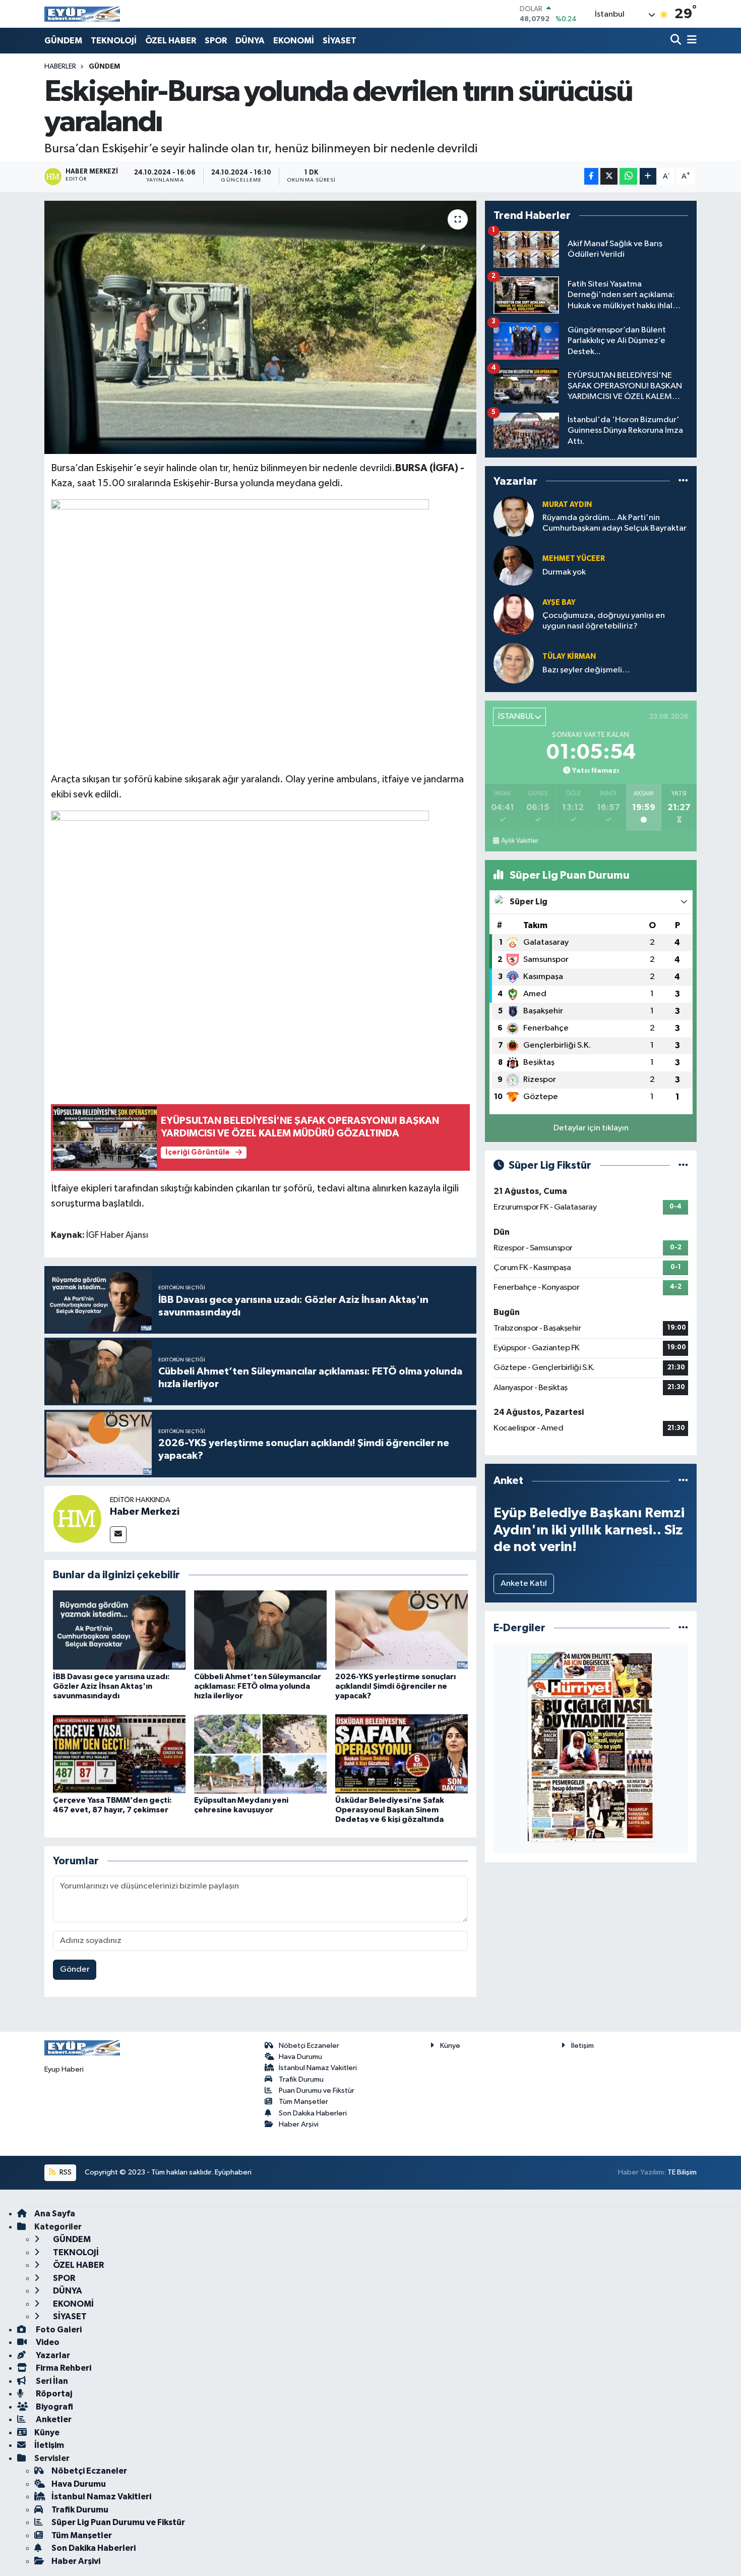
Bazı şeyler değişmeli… (586, 670)
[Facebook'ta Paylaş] (591, 176)
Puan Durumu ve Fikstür (317, 2091)
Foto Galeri (58, 2330)
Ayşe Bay (559, 603)
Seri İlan (51, 2381)
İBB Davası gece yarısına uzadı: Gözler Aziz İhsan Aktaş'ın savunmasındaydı (111, 1686)
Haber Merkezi (145, 1512)
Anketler (53, 2419)
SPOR (216, 41)
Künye (450, 2046)
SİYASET (339, 41)
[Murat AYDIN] (514, 516)
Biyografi (54, 2407)
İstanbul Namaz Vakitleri (318, 2068)
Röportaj (53, 2394)
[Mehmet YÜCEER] (514, 565)
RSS (65, 2172)
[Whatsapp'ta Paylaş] (628, 176)
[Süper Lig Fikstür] (683, 1165)
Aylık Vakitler (520, 841)
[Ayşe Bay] (514, 614)
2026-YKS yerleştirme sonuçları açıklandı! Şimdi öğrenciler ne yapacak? (395, 1686)
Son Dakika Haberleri (313, 2113)
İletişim (582, 2046)
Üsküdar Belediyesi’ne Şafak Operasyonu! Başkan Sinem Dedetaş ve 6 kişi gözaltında (390, 1810)
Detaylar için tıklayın (591, 1128)
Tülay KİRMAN (569, 656)
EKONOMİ (294, 41)
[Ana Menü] (690, 41)
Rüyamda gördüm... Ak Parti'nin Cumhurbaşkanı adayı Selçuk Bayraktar (614, 523)
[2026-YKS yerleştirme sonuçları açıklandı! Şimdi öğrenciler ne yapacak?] (402, 1629)
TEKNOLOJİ (114, 41)
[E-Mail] (118, 1535)
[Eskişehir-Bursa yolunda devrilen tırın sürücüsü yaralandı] (260, 327)
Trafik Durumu (301, 2079)
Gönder (75, 1969)
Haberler (60, 67)
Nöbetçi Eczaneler (309, 2046)
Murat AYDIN (567, 505)
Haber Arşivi (299, 2124)
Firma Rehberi (63, 2368)
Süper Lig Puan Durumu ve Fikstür (118, 2522)
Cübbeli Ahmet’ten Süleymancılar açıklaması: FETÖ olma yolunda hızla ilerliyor (258, 1686)
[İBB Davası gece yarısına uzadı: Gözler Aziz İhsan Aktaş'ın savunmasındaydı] (119, 1629)
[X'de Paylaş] (609, 176)
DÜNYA (250, 41)
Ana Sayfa (55, 2214)
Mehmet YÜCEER (574, 559)
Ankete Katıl (524, 1584)
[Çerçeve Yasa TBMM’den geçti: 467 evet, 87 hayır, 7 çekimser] (119, 1754)
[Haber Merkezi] (77, 1519)
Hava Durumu (300, 2057)
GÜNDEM (63, 41)
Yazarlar (52, 2355)
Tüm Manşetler (303, 2102)
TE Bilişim (682, 2172)
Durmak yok (564, 572)
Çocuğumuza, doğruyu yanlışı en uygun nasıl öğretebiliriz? (604, 621)
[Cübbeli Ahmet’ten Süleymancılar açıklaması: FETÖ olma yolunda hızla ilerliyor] (260, 1629)
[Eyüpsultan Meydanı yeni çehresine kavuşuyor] (260, 1754)
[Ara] (677, 41)
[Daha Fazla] (648, 176)
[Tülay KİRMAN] (514, 663)
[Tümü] (683, 481)
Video (47, 2342)
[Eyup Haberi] (82, 14)
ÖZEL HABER (171, 41)
